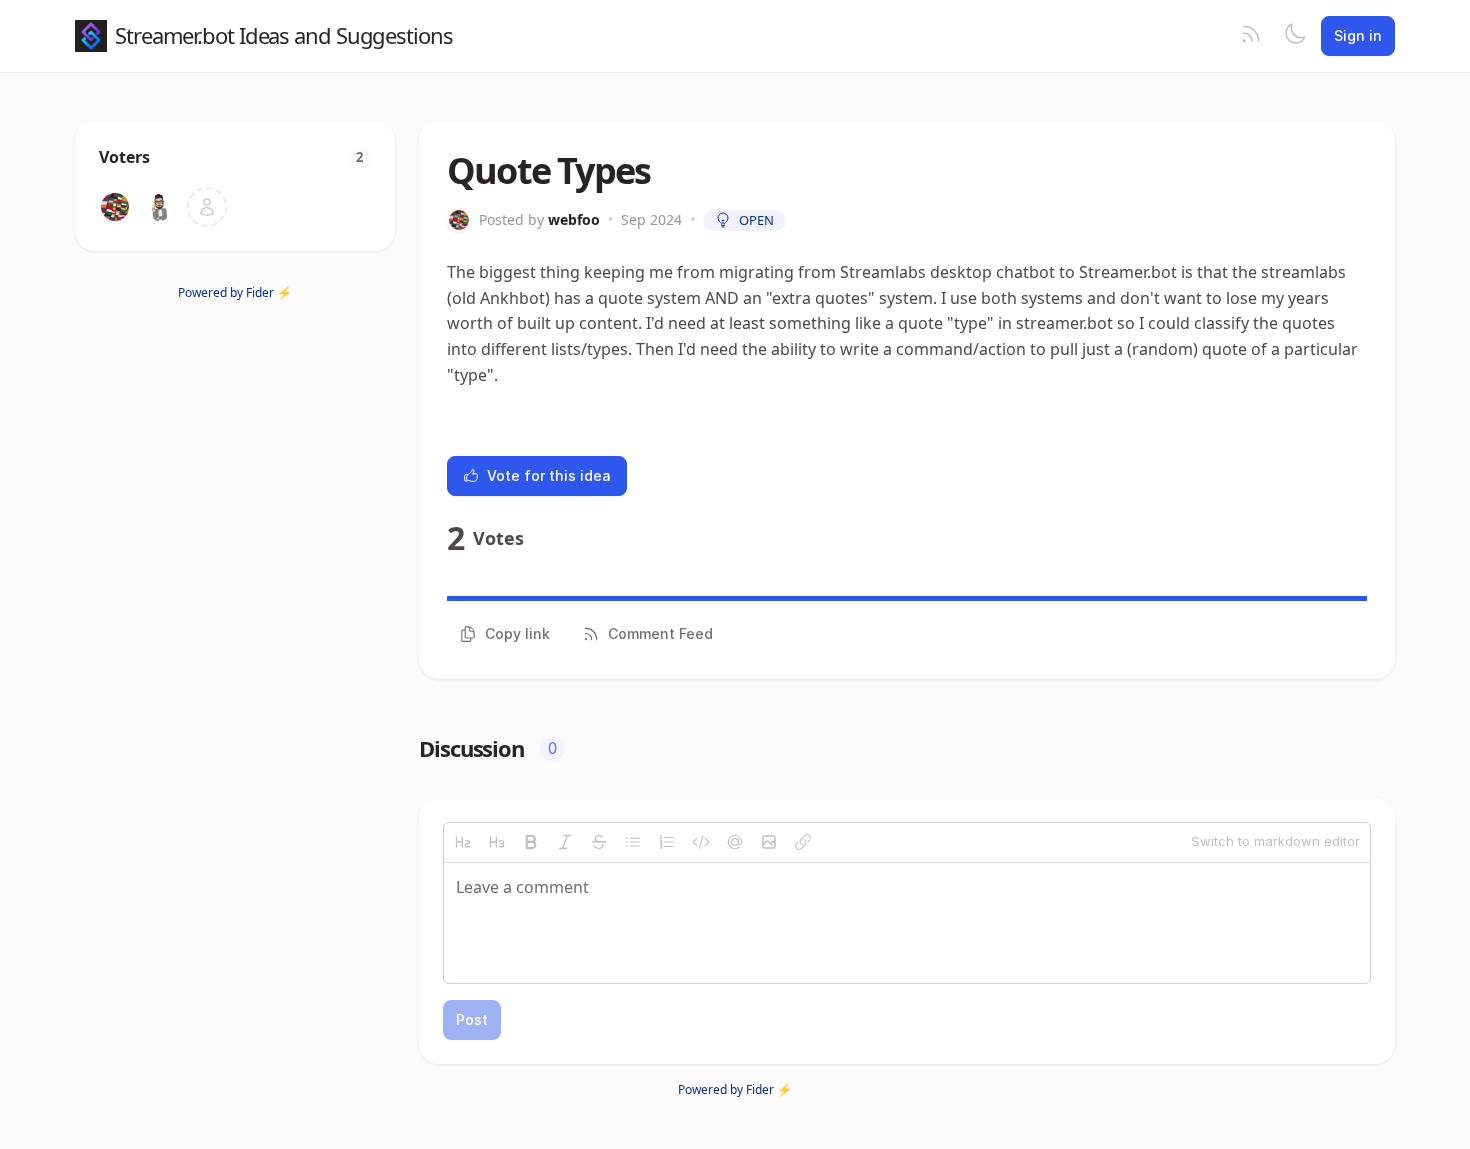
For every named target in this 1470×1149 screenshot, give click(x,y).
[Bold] (531, 842)
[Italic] (565, 842)
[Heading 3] (497, 842)
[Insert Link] (803, 842)
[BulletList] (633, 842)
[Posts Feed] (1251, 36)
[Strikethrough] (599, 842)
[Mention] (735, 842)
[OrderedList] (667, 842)
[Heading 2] (463, 842)
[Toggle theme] (1295, 36)
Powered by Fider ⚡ (235, 292)
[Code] (701, 842)
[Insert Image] (769, 842)
